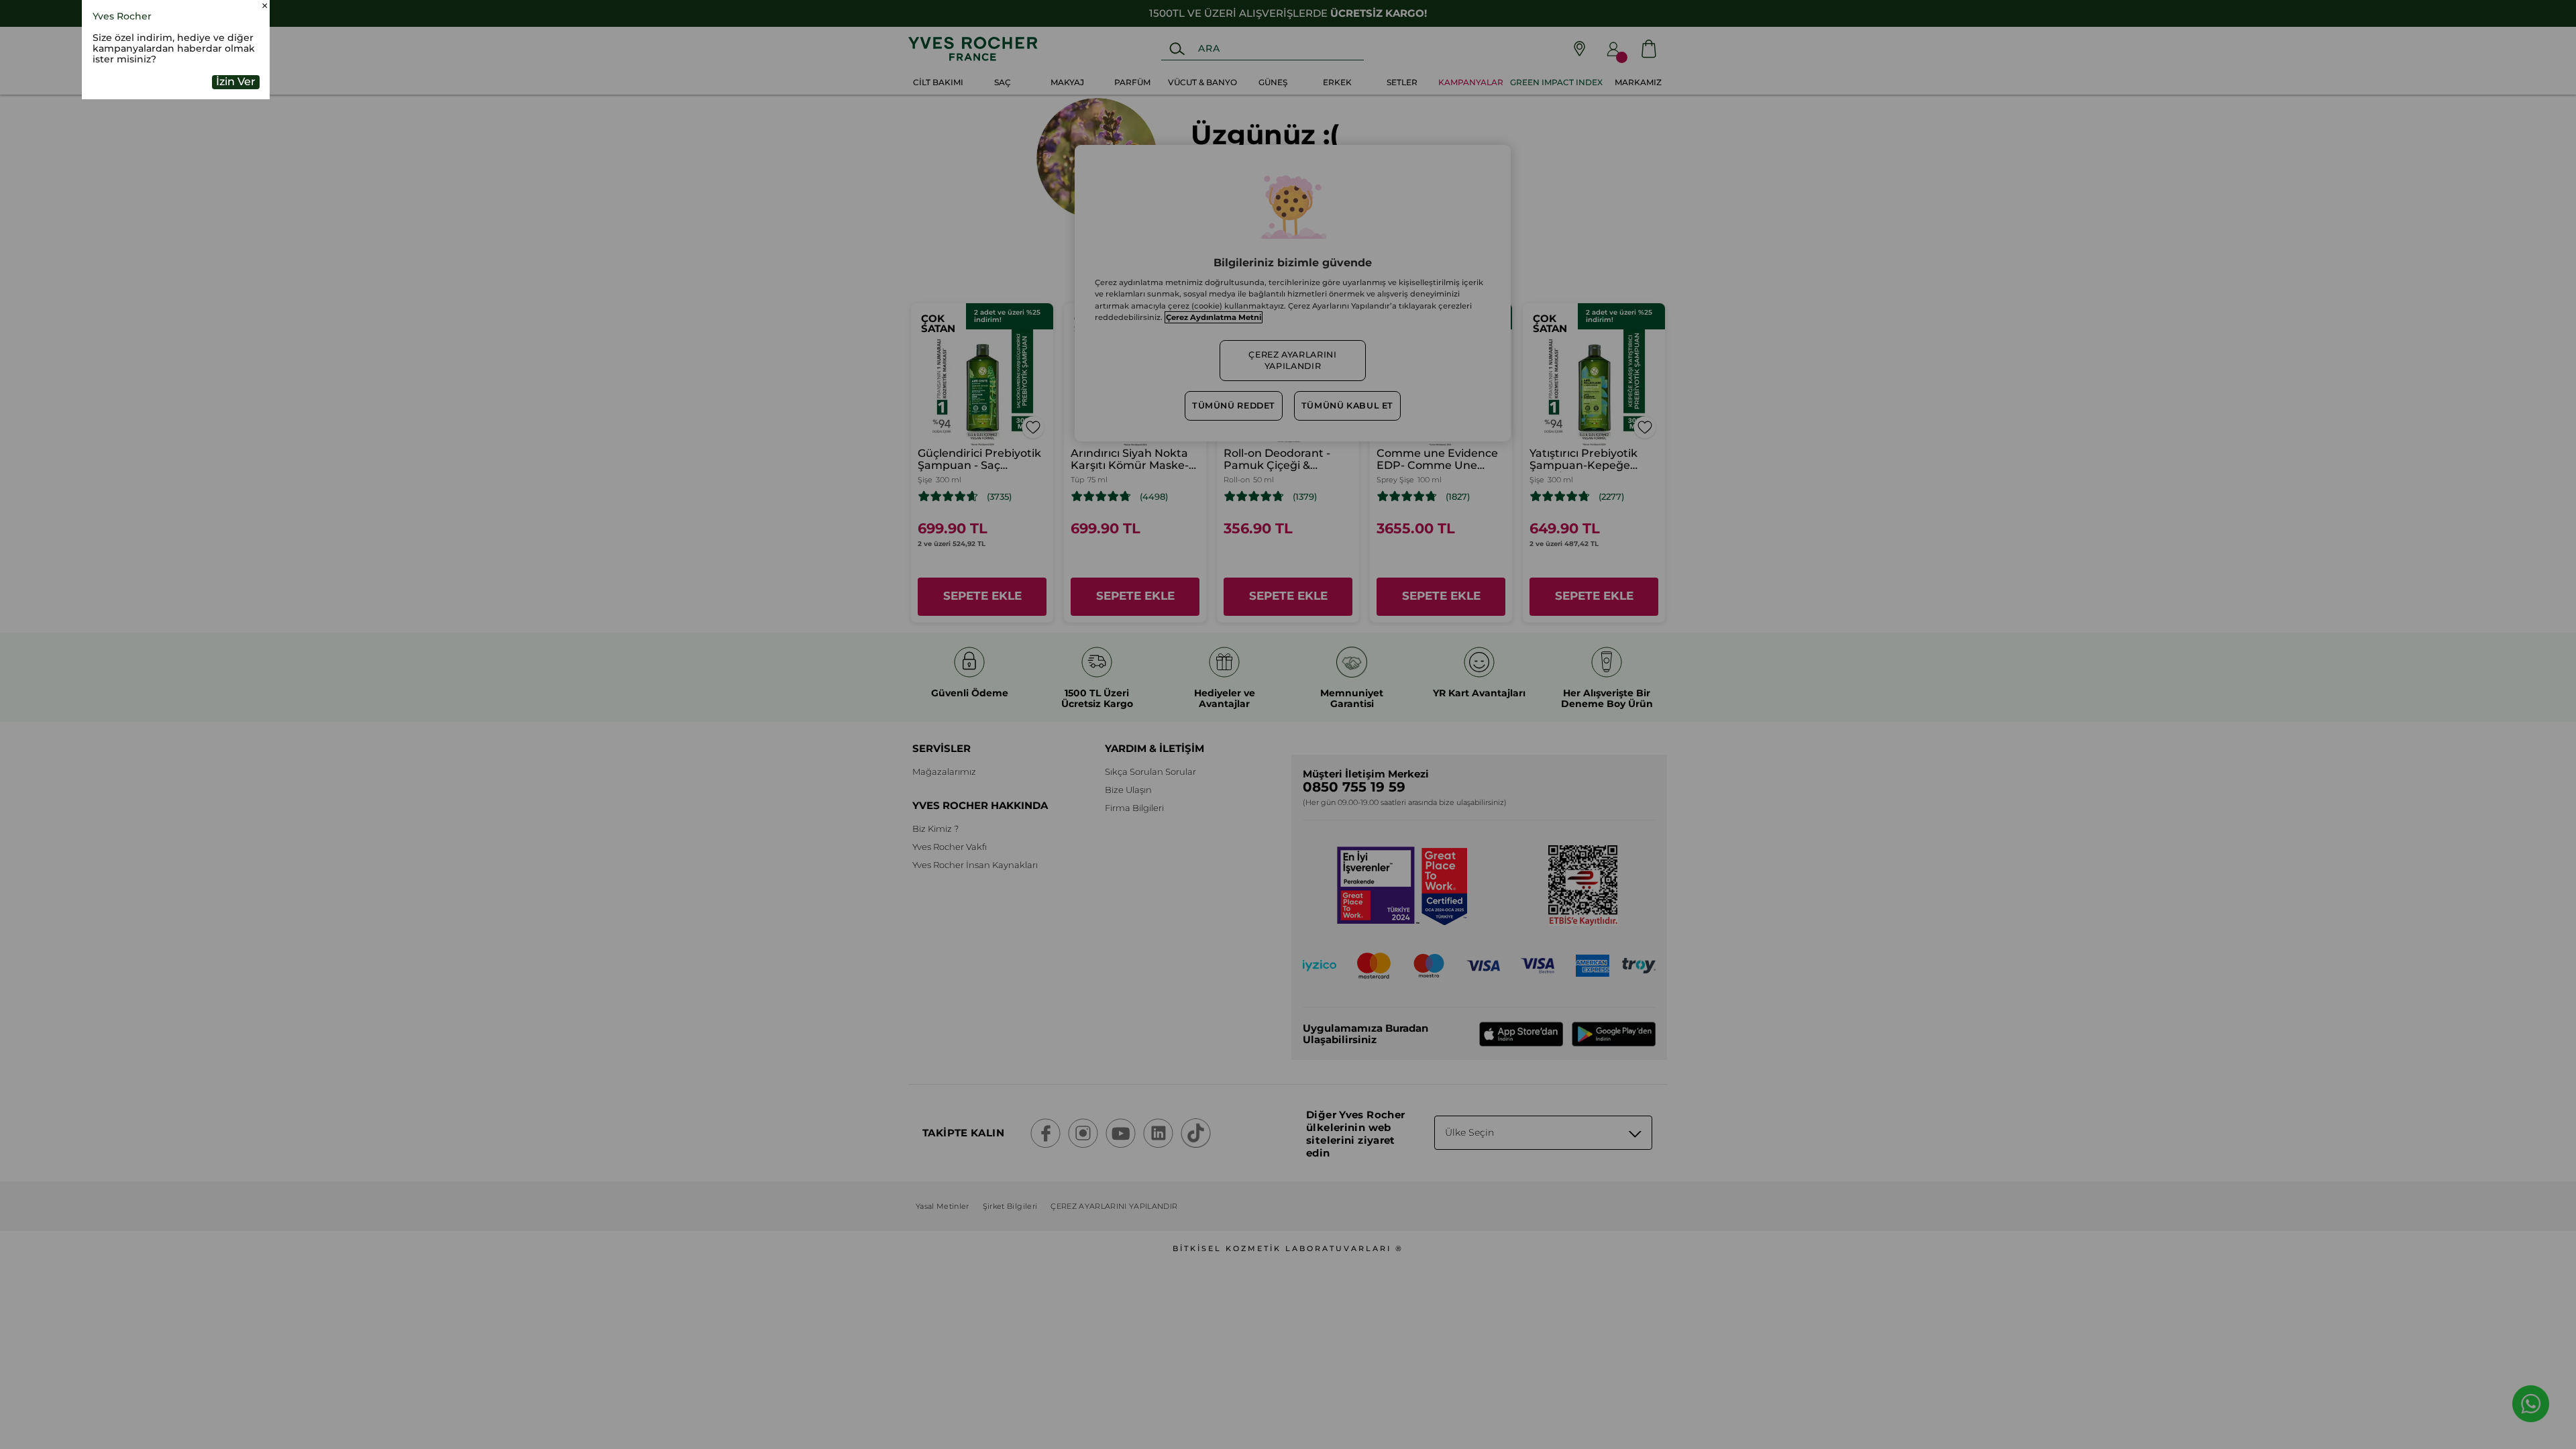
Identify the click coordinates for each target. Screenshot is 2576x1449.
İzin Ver (236, 169)
